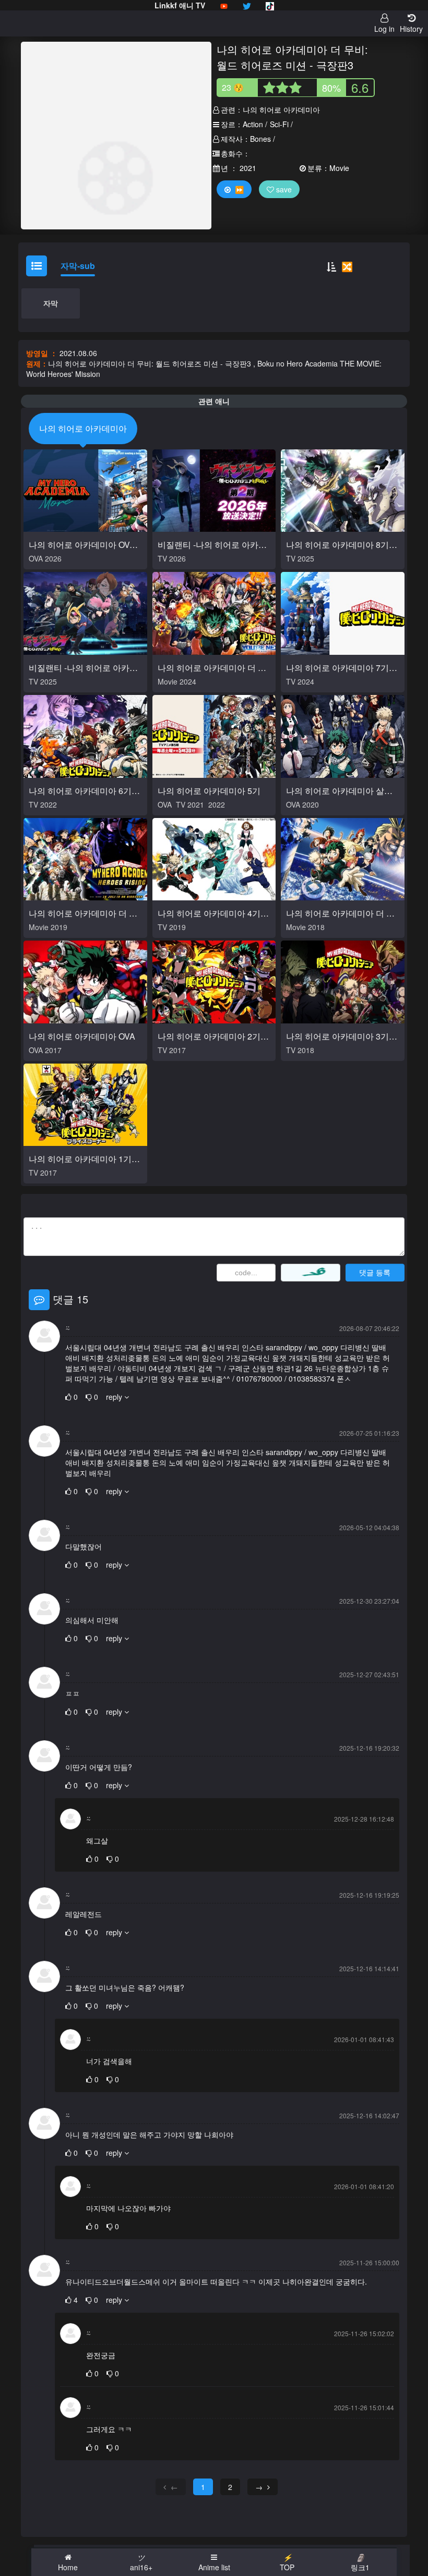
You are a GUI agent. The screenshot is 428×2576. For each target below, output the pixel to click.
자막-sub (78, 266)
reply (115, 1397)
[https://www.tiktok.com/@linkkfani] (270, 5)
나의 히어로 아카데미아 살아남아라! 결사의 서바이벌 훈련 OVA (340, 792)
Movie (339, 168)
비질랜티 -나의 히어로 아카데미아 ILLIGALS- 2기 (212, 546)
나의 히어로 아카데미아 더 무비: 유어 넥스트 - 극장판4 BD (212, 669)
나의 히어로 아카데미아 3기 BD (337, 1037)
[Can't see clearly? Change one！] (310, 1273)
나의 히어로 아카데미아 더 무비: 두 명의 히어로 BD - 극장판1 (342, 914)
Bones (260, 139)
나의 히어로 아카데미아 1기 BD (80, 1160)
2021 (248, 168)
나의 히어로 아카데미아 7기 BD (337, 669)
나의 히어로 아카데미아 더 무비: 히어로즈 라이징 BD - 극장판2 (84, 914)
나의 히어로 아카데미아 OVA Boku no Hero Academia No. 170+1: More (82, 546)
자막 (51, 303)
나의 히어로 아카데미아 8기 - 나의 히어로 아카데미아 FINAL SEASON (340, 546)
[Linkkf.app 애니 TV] (224, 5)
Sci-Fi (279, 124)
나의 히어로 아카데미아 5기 (209, 791)
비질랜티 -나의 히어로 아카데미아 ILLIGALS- (83, 669)
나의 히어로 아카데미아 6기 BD (80, 792)
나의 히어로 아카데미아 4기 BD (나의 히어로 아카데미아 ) (212, 914)
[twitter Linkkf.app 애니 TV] (247, 5)
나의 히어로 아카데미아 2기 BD (209, 1037)
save (283, 189)
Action (253, 124)
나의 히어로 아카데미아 (281, 109)
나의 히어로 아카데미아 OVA (82, 1036)
